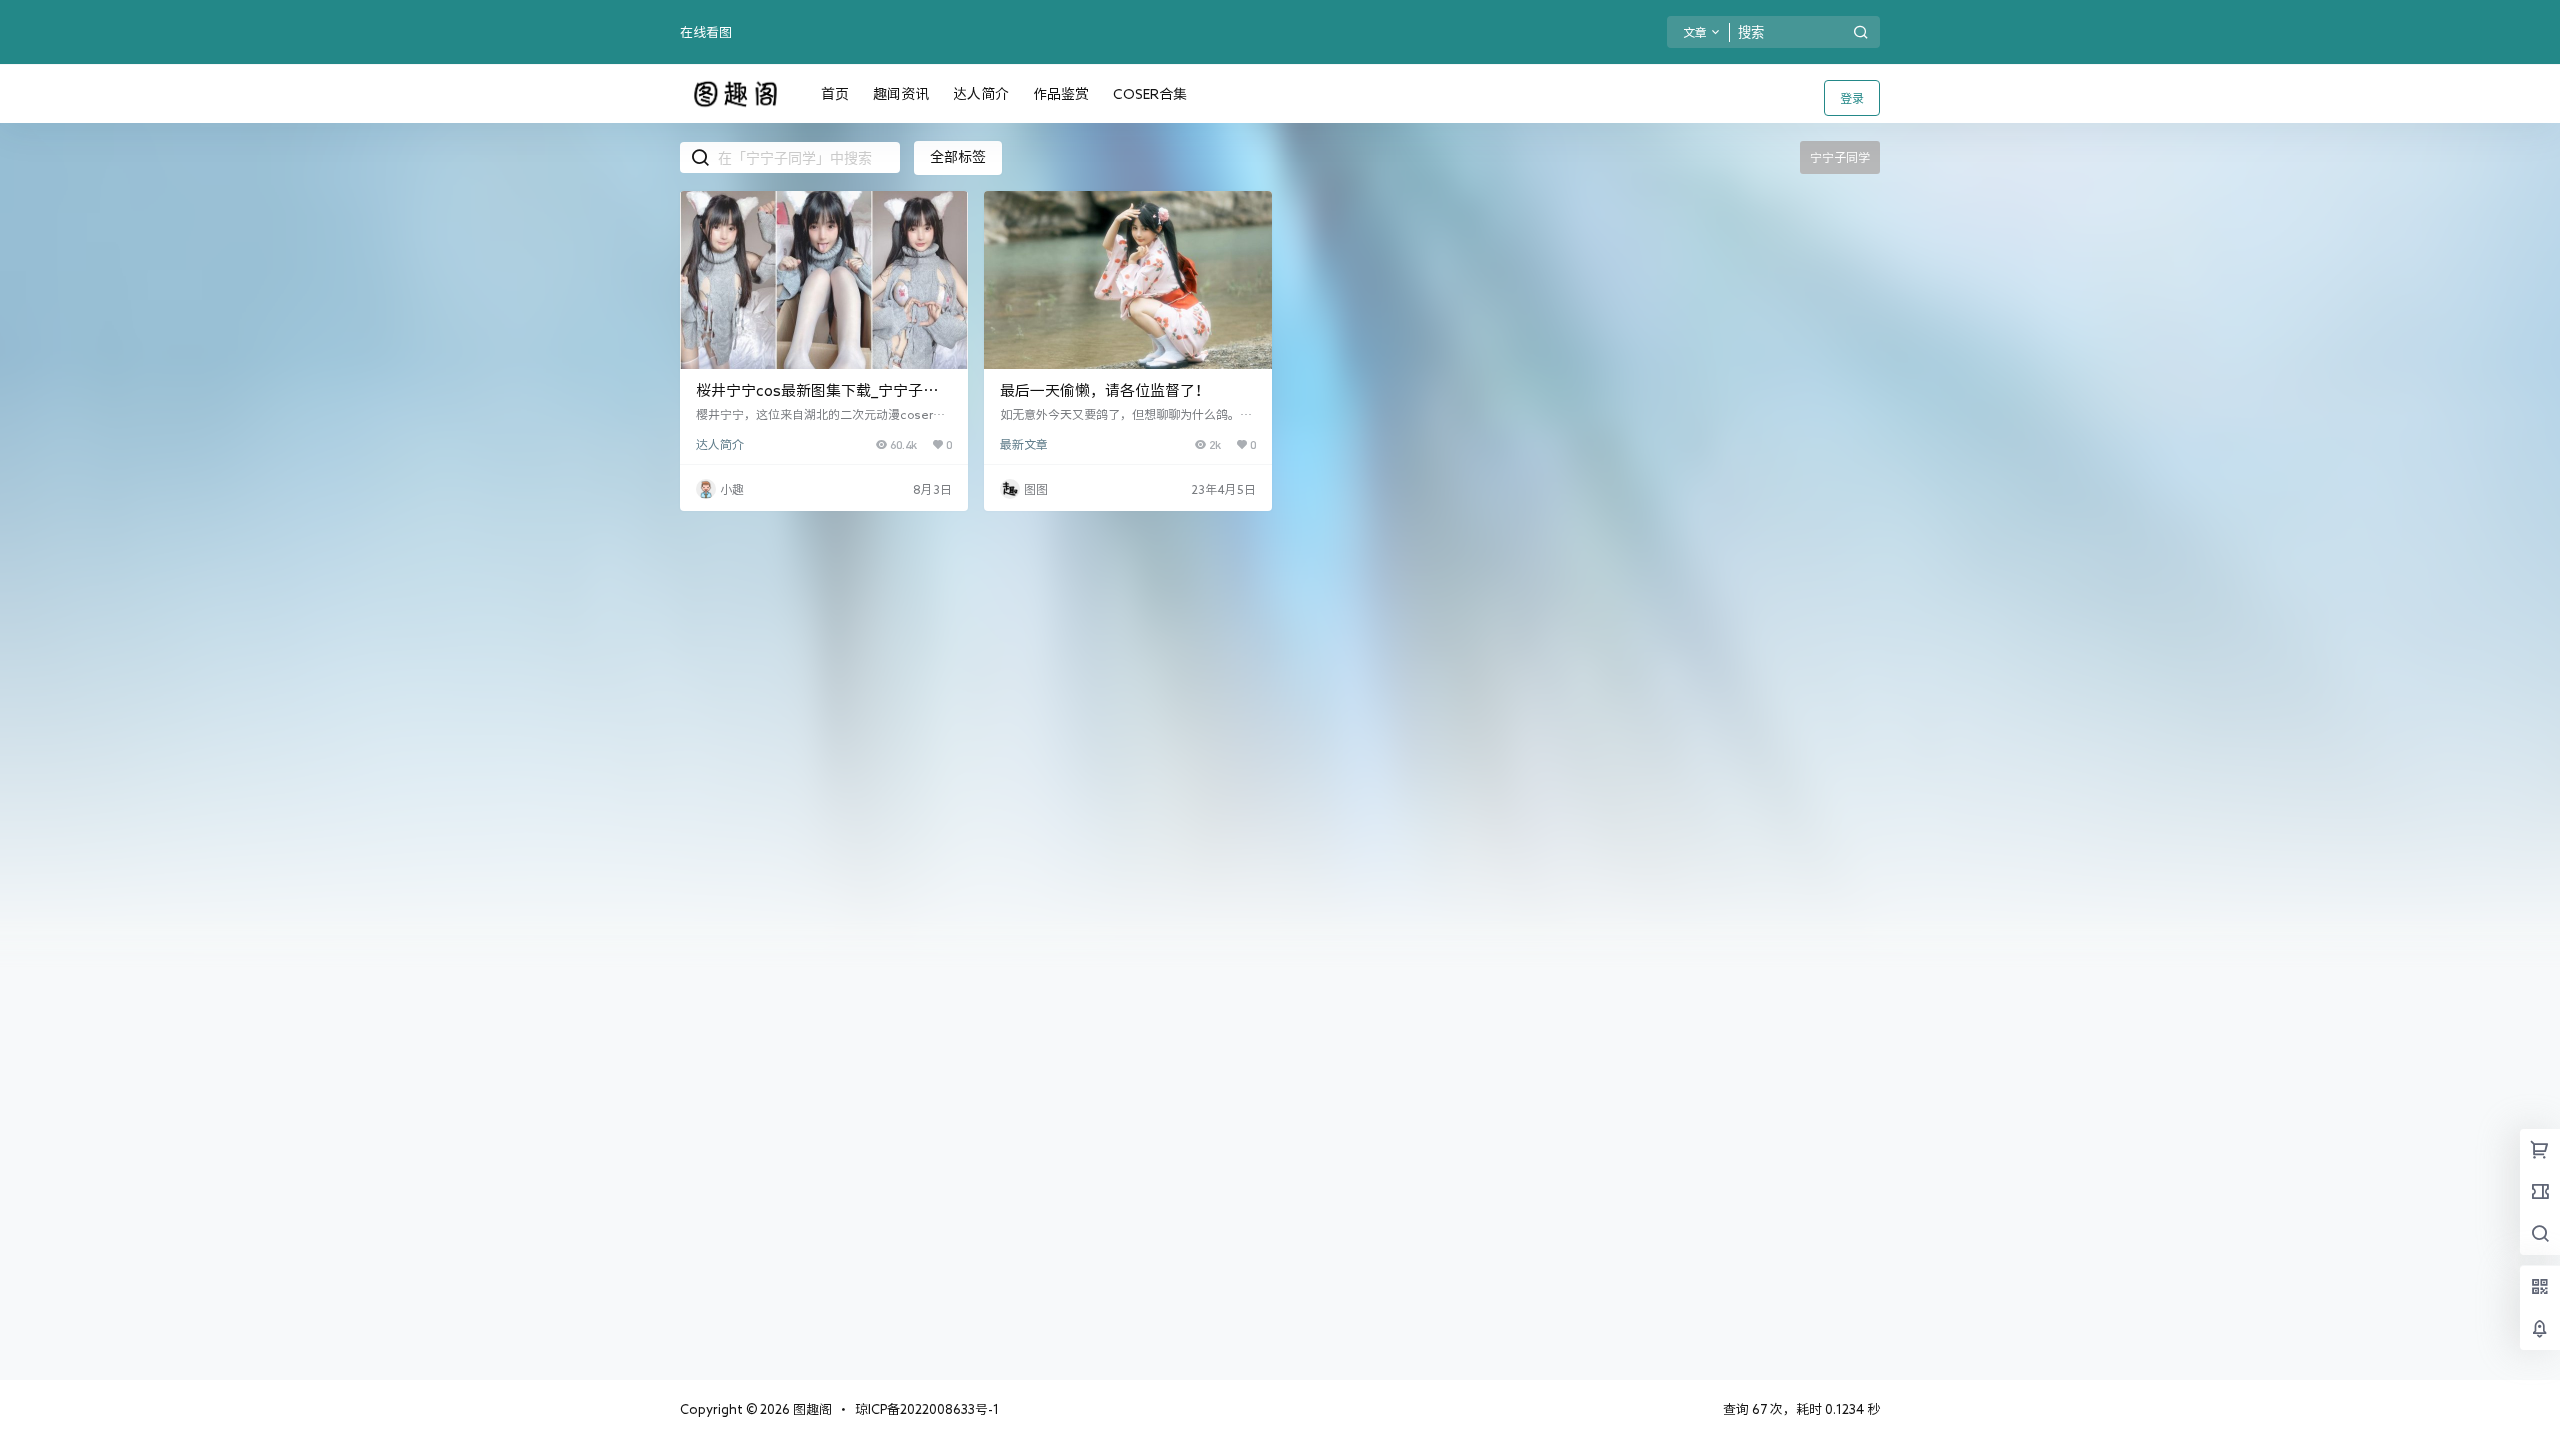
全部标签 (958, 157)
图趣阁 (811, 1409)
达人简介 (720, 444)
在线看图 (706, 32)
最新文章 (1024, 444)
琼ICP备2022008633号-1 (927, 1409)
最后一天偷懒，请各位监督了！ (1105, 390)
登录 (1852, 98)
